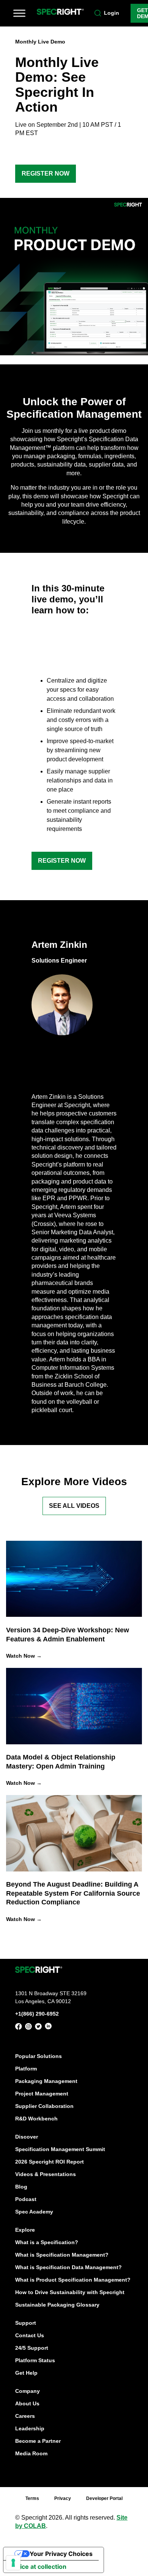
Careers (25, 2416)
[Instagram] (28, 2028)
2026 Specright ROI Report (50, 2161)
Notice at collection (38, 2567)
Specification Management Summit (60, 2149)
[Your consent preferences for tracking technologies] (13, 2563)
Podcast (26, 2199)
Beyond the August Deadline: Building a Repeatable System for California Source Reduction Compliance (73, 1893)
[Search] (98, 13)
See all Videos (74, 1506)
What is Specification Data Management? (68, 2267)
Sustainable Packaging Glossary (57, 2304)
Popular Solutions (39, 2056)
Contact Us (30, 2335)
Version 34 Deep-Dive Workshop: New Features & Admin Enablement (68, 1634)
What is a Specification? (47, 2242)
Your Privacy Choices (61, 2554)
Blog (21, 2186)
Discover (27, 2136)
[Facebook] (19, 2028)
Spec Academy (34, 2211)
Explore (25, 2229)
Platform (26, 2068)
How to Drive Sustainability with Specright (70, 2292)
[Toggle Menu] (19, 13)
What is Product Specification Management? (73, 2279)
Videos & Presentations (46, 2174)
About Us (27, 2403)
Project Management (42, 2093)
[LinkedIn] (48, 2028)
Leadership (30, 2428)
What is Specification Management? (62, 2254)
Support (26, 2322)
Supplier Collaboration (44, 2106)
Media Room (31, 2453)
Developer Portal (104, 2498)
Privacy (63, 2498)
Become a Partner (38, 2441)
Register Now (46, 173)
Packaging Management (46, 2081)
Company (28, 2391)
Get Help (26, 2372)
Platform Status (35, 2360)
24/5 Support (32, 2347)
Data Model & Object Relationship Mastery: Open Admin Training (61, 1762)
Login (112, 13)
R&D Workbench (36, 2118)
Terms (32, 2498)
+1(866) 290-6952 (37, 2013)
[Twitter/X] (38, 2028)
